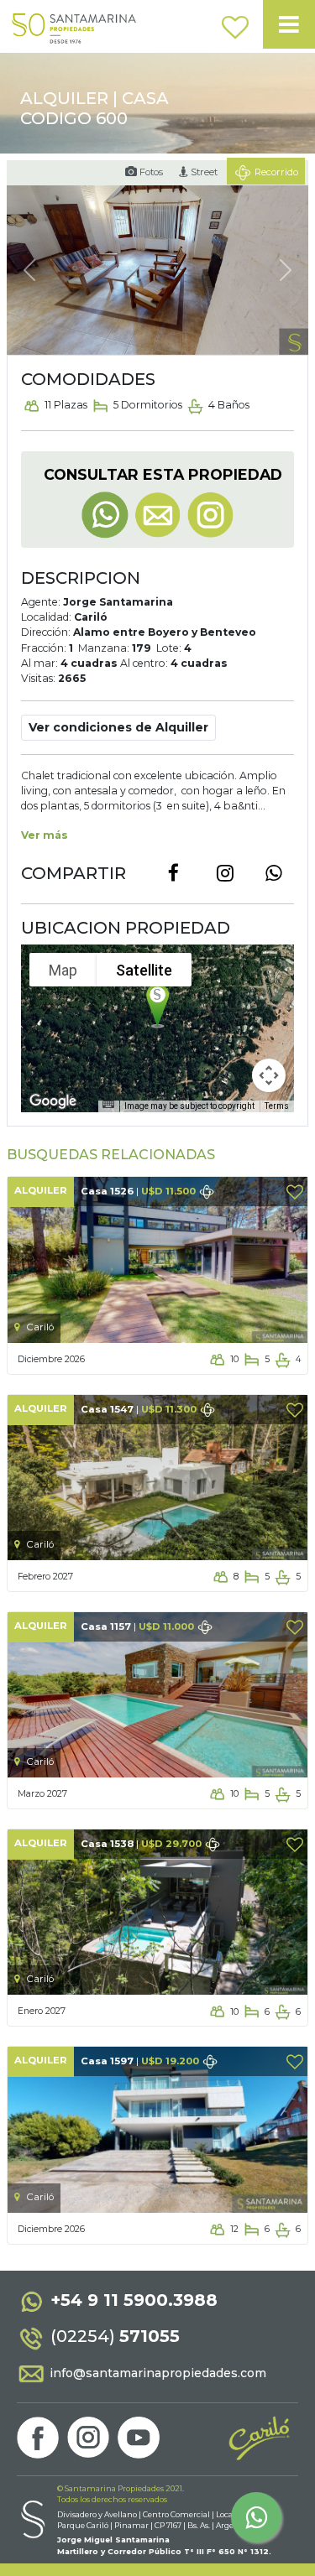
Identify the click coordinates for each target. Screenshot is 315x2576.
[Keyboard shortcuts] (108, 1104)
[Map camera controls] (269, 1075)
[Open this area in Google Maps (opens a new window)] (53, 1101)
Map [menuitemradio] (63, 970)
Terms (277, 1106)
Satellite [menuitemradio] (144, 970)
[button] (118, 728)
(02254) (113, 2336)
